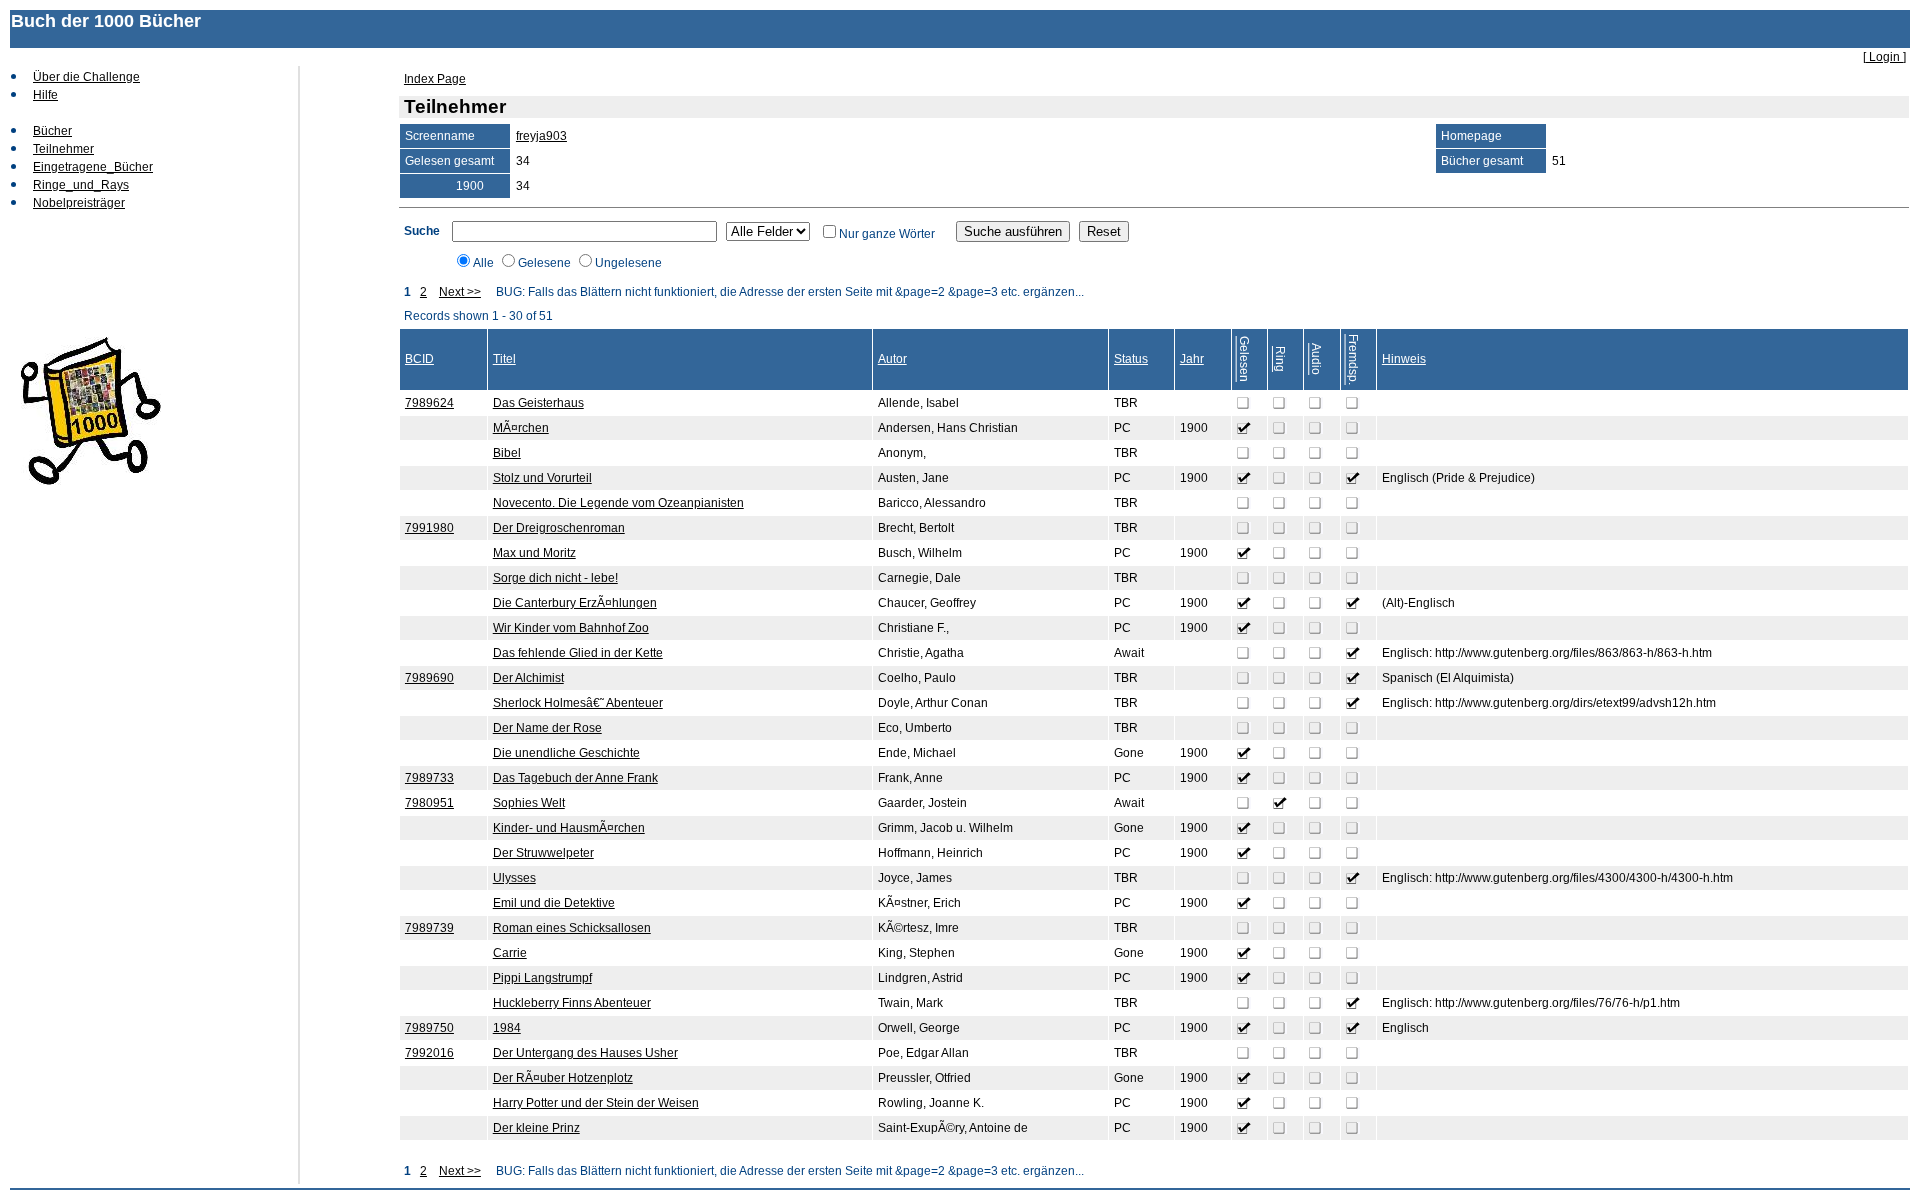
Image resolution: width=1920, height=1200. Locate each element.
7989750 (429, 1028)
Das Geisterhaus (538, 403)
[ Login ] (1884, 57)
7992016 (429, 1053)
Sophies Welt (529, 803)
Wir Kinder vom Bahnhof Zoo (571, 628)
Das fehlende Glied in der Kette (578, 653)
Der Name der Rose (547, 728)
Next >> (460, 292)
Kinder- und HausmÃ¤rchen (569, 828)
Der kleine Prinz (536, 1128)
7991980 (429, 528)
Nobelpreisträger (79, 203)
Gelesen (1244, 359)
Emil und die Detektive (554, 903)
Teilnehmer (63, 149)
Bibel (507, 453)
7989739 (429, 928)
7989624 (429, 403)
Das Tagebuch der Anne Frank (575, 778)
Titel (504, 359)
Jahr (1192, 359)
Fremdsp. (1353, 359)
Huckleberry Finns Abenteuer (572, 1003)
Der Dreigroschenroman (559, 528)
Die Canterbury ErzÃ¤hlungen (575, 603)
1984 (507, 1028)
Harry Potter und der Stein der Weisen (596, 1103)
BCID (419, 359)
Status (1131, 359)
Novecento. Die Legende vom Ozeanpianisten (618, 503)
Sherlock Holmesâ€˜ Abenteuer (578, 703)
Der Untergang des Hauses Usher (585, 1053)
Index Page (435, 79)
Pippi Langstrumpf (542, 978)
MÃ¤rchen (521, 428)
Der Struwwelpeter (543, 853)
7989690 (429, 678)
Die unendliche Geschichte (566, 753)
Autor (892, 359)
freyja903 (541, 136)
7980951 (429, 803)
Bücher (52, 131)
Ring (1280, 359)
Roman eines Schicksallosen (572, 928)
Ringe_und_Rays (81, 185)
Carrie (510, 953)
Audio (1316, 359)
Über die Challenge (86, 77)
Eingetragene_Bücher (93, 167)
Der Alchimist (528, 678)
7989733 (429, 778)
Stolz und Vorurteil (542, 478)
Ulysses (514, 878)
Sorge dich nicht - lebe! (555, 578)
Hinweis (1404, 359)
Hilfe (45, 95)
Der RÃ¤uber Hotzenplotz (563, 1078)
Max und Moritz (534, 553)
